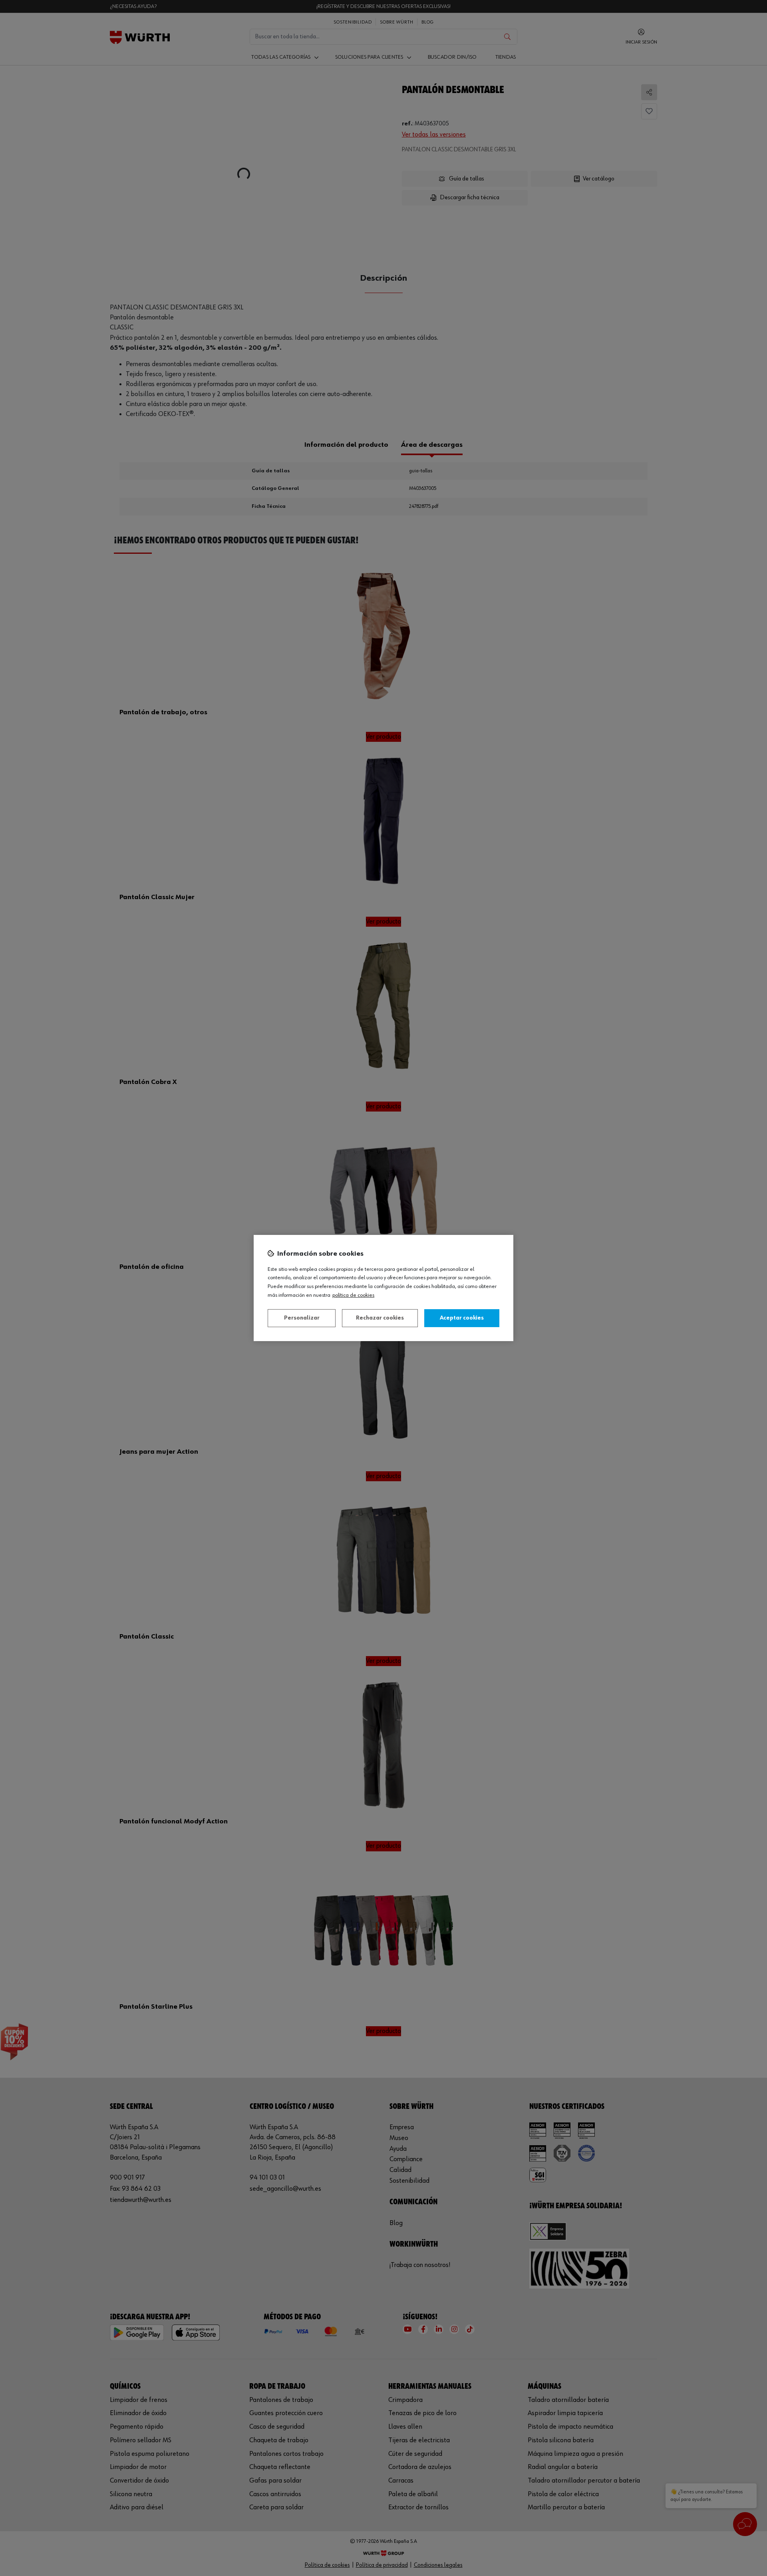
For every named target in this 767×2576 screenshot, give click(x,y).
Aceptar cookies (462, 1318)
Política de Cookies (353, 1295)
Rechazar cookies (380, 1318)
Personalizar (302, 1318)
